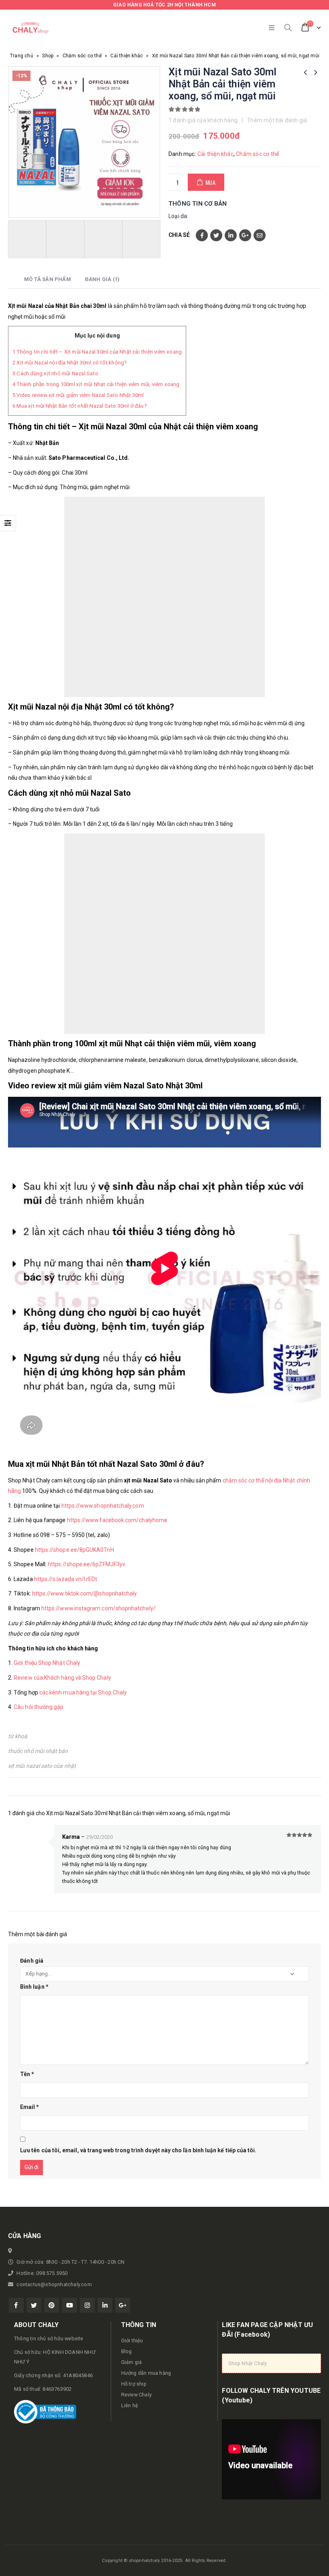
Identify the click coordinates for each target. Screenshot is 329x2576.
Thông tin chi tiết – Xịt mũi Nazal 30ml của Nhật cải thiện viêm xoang (97, 352)
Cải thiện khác (127, 56)
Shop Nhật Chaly (248, 2363)
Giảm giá (132, 2362)
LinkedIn (231, 235)
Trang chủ (22, 56)
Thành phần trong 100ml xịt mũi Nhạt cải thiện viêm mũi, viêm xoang (96, 384)
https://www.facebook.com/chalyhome (117, 1520)
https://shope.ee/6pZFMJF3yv (86, 1564)
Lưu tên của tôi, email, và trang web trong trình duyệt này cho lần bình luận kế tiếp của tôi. (138, 2150)
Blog (127, 2351)
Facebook (202, 235)
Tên (27, 2074)
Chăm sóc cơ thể (82, 56)
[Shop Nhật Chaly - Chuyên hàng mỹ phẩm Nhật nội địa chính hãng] (30, 28)
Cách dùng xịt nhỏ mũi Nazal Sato (55, 373)
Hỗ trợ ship (134, 2384)
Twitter (216, 235)
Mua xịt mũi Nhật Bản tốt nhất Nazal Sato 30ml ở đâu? (80, 406)
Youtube (70, 2305)
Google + (245, 235)
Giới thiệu (132, 2340)
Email (260, 235)
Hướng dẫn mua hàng (146, 2373)
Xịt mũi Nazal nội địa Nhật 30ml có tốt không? (70, 363)
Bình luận (34, 1987)
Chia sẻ (179, 235)
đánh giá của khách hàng (203, 120)
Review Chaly (136, 2395)
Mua (211, 182)
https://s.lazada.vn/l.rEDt (66, 1579)
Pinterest (52, 2305)
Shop (48, 56)
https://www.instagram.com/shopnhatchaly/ (98, 1608)
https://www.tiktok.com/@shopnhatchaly (85, 1593)
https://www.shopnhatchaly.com (103, 1506)
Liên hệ (130, 2405)
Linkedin (105, 2305)
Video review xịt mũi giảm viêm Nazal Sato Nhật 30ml (78, 395)
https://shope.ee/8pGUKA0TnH (74, 1550)
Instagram (87, 2305)
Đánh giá (32, 1961)
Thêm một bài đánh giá (277, 120)
